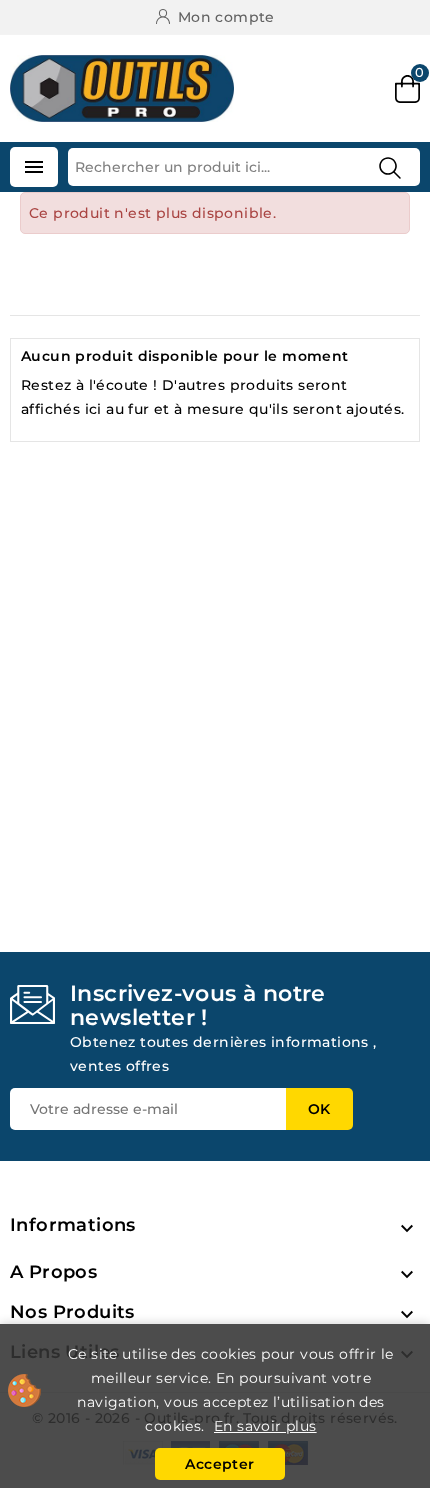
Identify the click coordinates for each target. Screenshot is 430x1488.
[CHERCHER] (390, 168)
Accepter (219, 1464)
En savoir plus (265, 1426)
